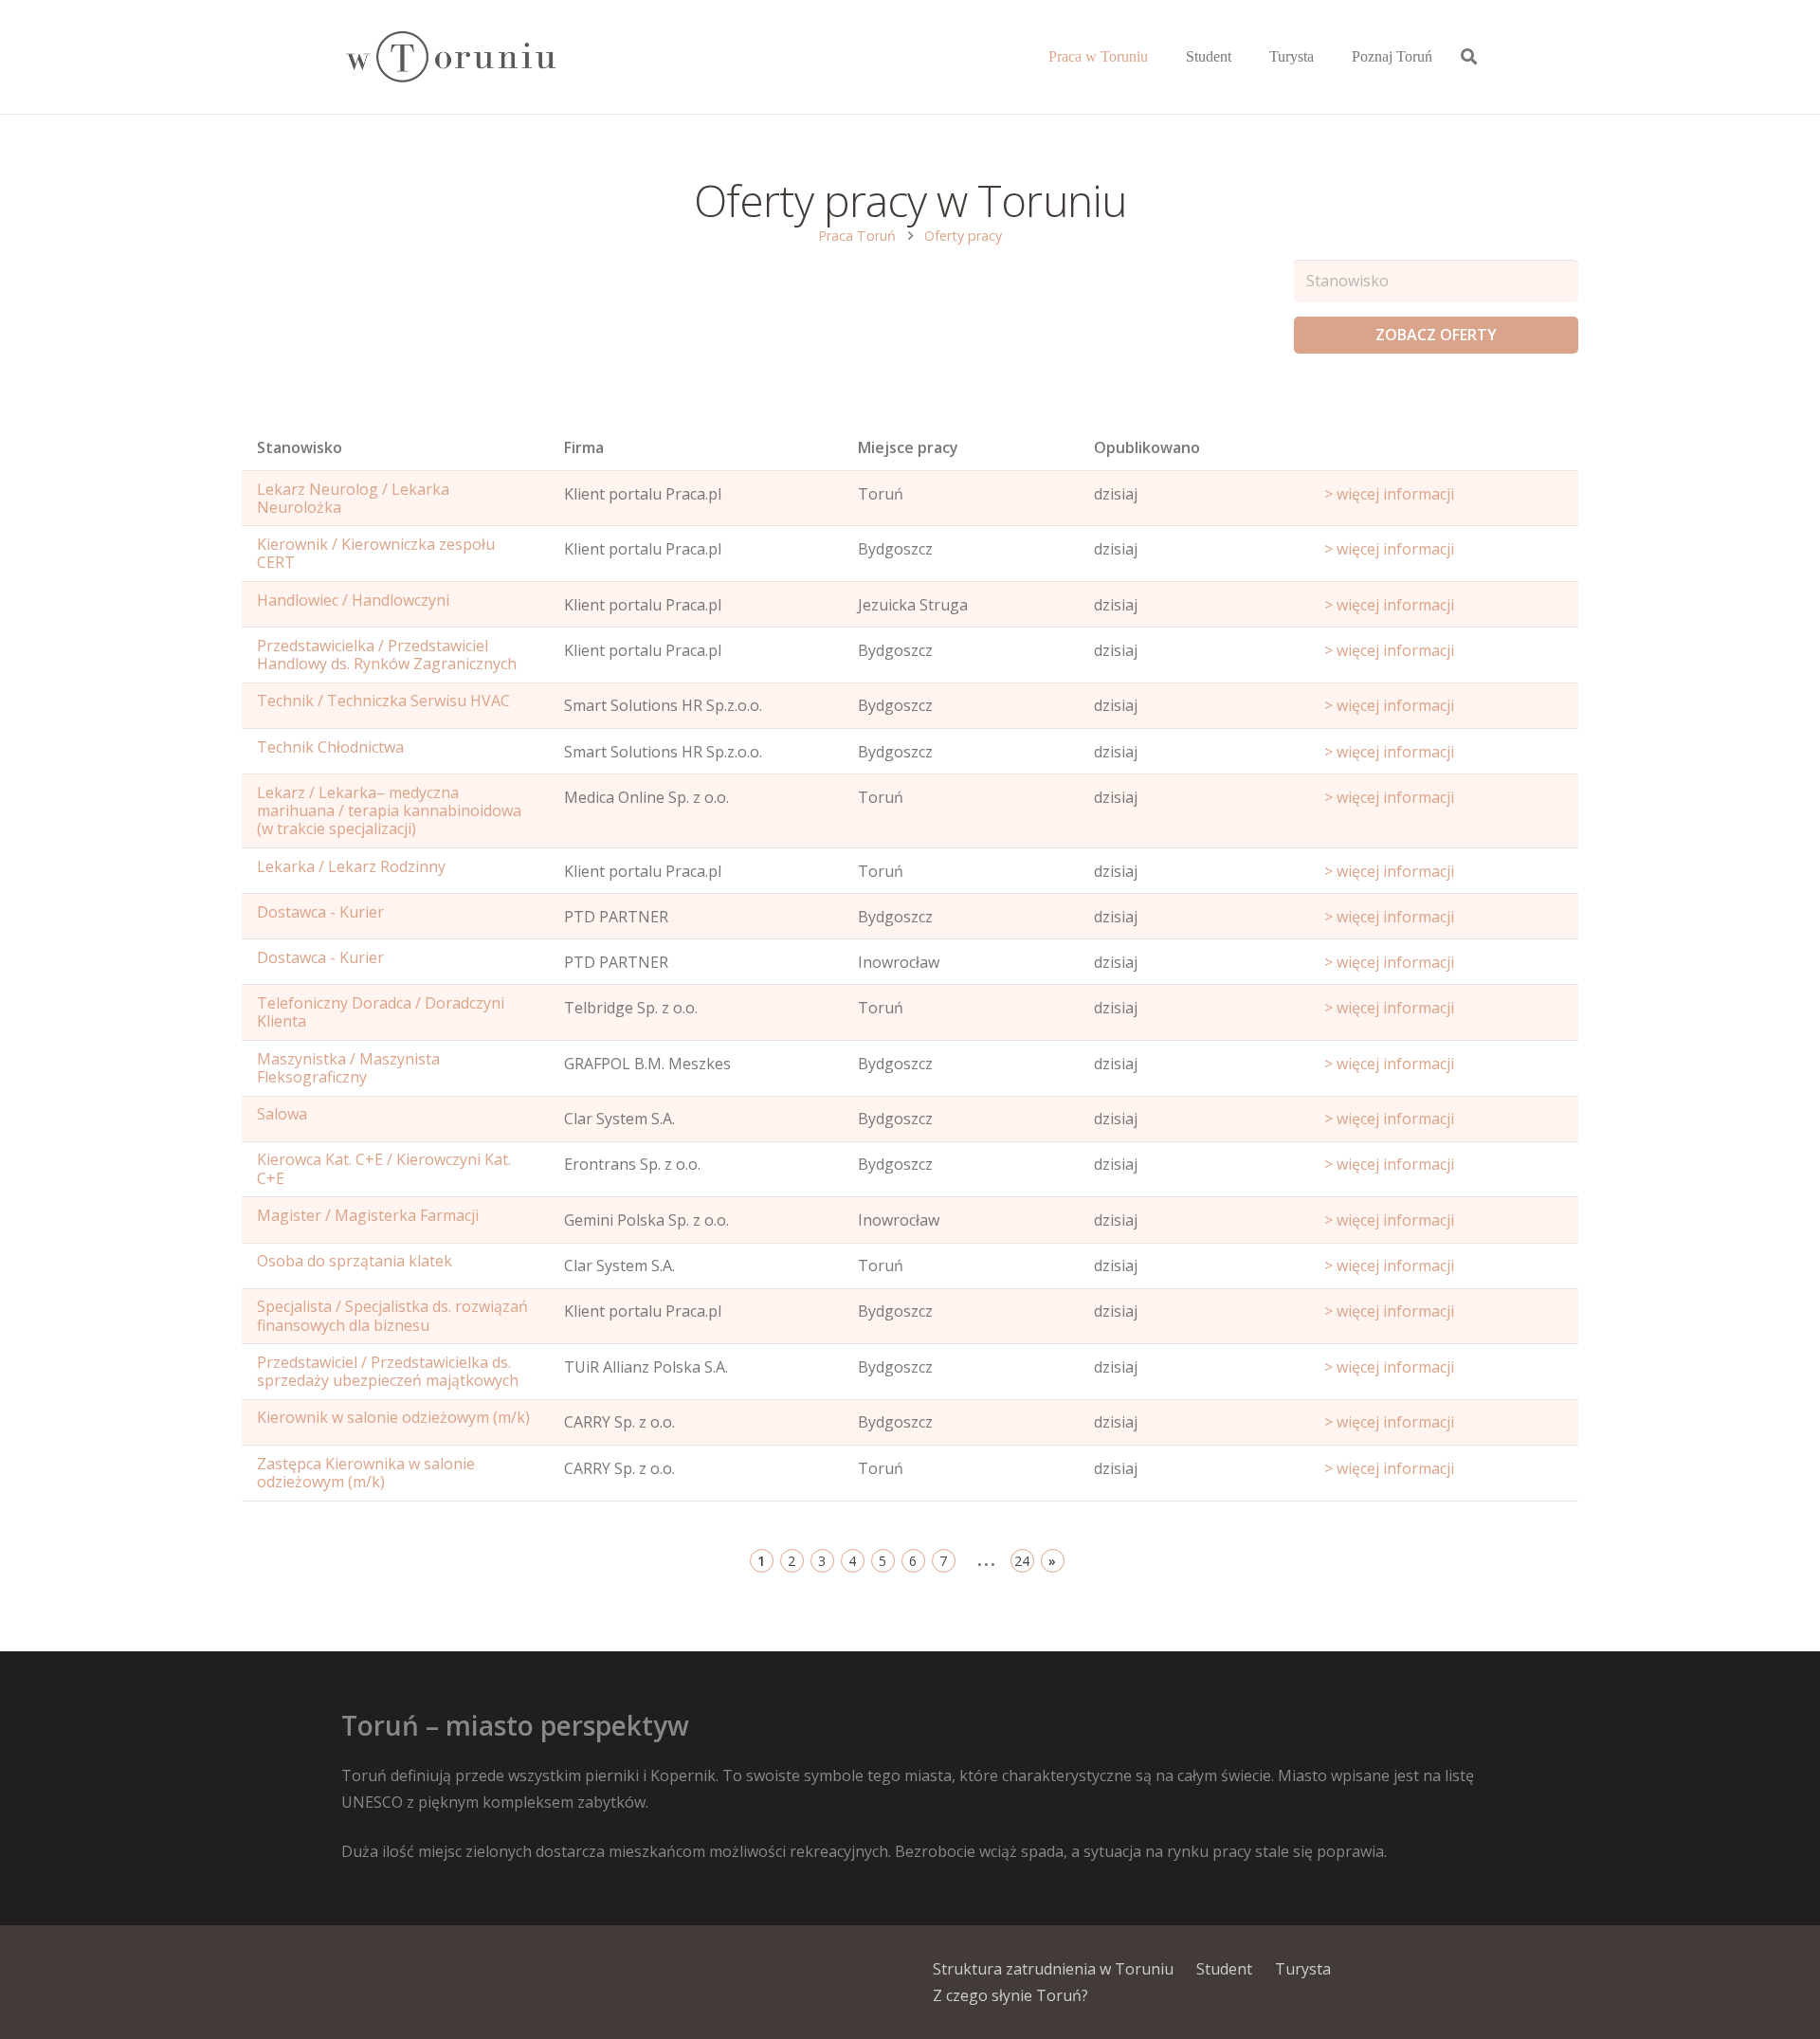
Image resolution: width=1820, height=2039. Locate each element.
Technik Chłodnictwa (330, 747)
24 (1022, 1561)
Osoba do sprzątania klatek (355, 1261)
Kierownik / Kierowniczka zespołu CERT (376, 553)
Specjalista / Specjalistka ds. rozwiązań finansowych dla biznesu (392, 1315)
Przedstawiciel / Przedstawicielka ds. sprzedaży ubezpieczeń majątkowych (388, 1371)
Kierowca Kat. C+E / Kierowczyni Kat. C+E (384, 1168)
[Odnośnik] (450, 57)
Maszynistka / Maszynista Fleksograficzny (348, 1068)
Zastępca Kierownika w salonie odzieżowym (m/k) (366, 1473)
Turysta (1303, 1969)
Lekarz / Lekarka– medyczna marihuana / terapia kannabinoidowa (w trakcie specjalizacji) (389, 810)
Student (1224, 1969)
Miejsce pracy (908, 447)
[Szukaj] (1469, 57)
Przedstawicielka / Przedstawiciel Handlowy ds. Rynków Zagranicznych (387, 655)
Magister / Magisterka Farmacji (368, 1215)
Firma (584, 447)
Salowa (282, 1114)
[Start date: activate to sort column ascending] (1444, 452)
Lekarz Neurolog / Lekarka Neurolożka (353, 498)
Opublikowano (1147, 447)
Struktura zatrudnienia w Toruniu (1053, 1969)
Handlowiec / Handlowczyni (353, 600)
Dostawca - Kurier (320, 912)
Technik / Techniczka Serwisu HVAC (383, 701)
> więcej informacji (1389, 494)
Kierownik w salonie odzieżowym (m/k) (393, 1417)
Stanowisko (300, 447)
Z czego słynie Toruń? (1010, 1995)
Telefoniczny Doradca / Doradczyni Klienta (381, 1012)
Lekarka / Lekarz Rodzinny (351, 866)
